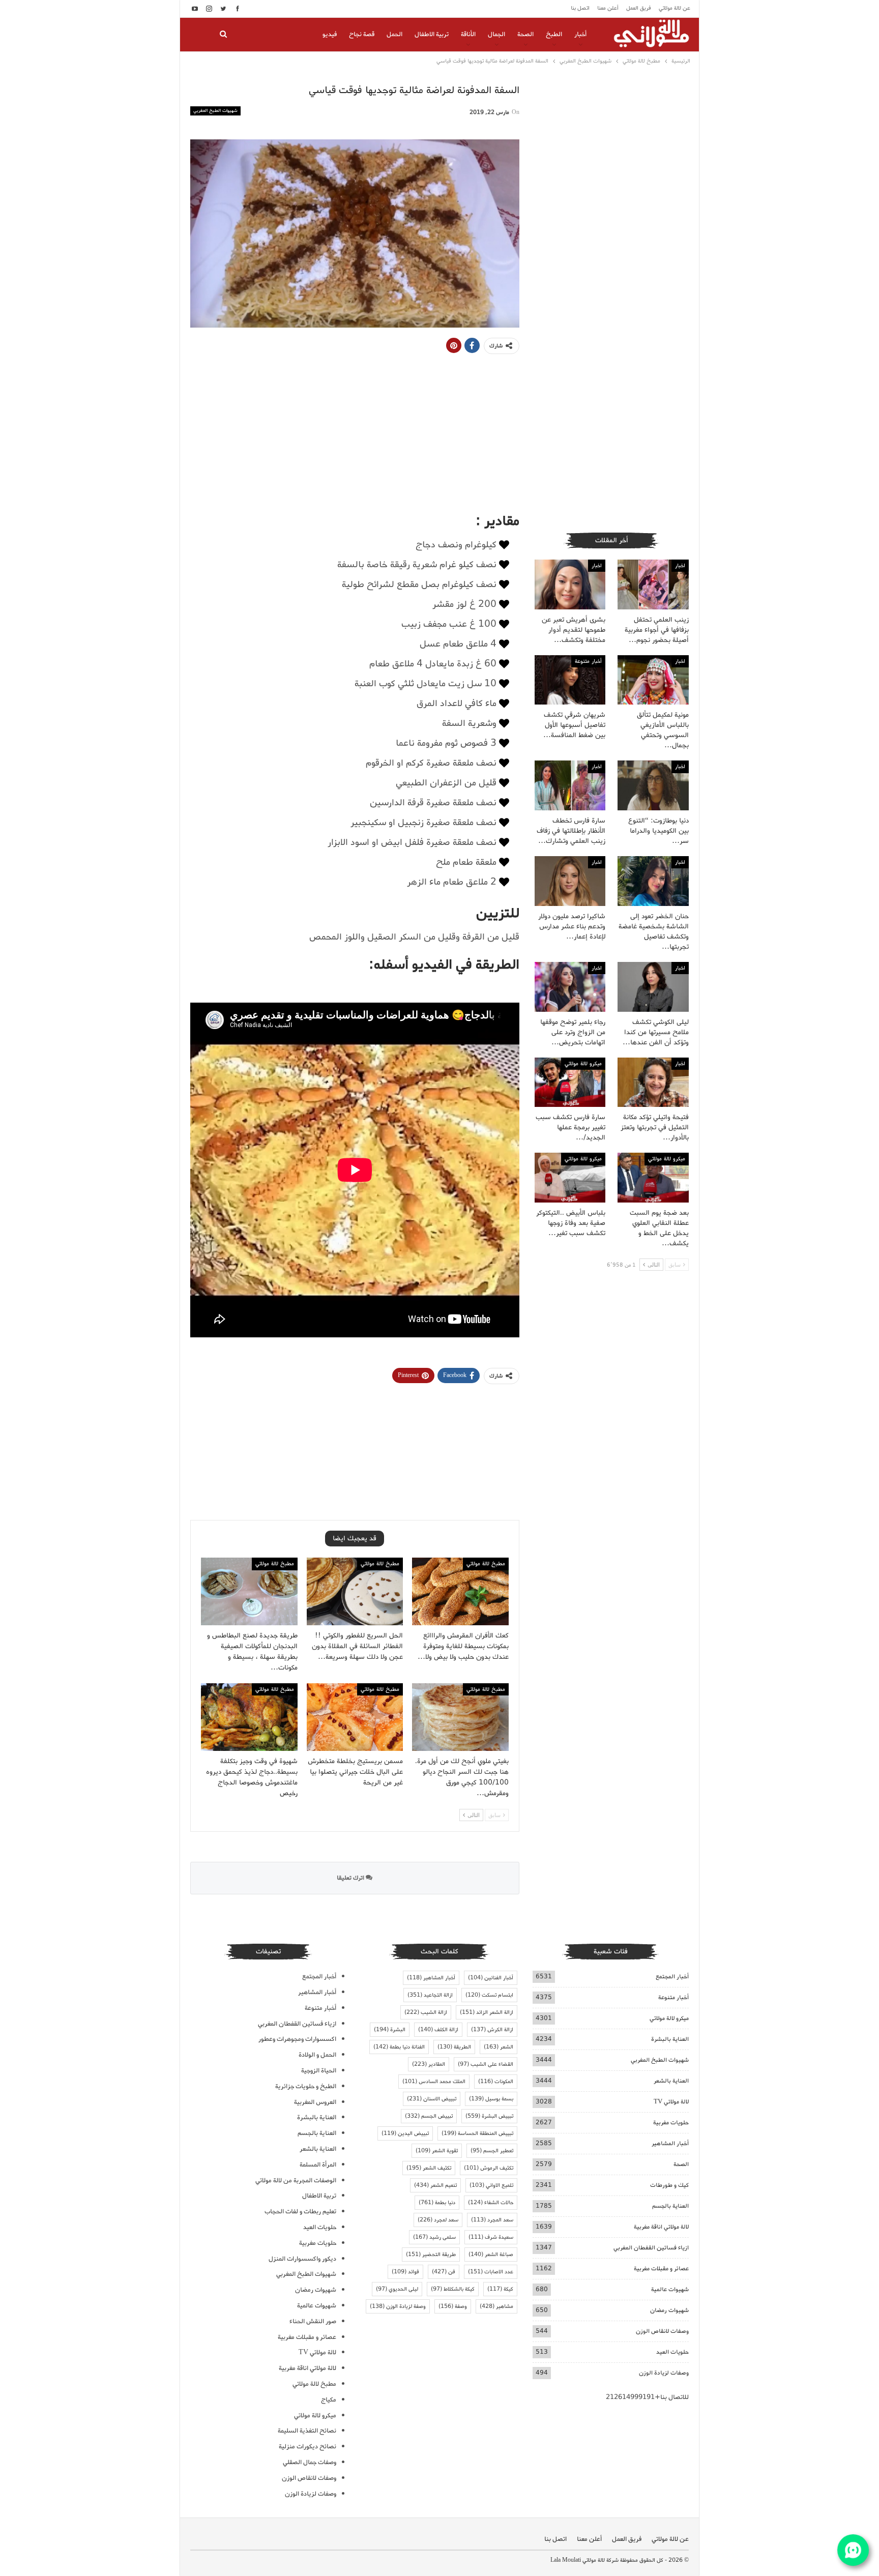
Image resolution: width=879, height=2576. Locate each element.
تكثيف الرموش (489, 2168)
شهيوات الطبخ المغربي (215, 111)
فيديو (330, 34)
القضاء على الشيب (486, 2064)
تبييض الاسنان (432, 2099)
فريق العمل (639, 8)
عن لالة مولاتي (675, 8)
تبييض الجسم (429, 2116)
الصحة (525, 34)
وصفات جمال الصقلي (310, 2462)
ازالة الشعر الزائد (487, 2012)
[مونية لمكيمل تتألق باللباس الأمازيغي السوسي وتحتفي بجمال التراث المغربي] (653, 680)
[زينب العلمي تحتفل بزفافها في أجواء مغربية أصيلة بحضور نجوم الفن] (653, 584)
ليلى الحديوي (397, 2289)
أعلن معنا (608, 8)
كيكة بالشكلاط (453, 2289)
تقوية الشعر (437, 2151)
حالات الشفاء (491, 2203)
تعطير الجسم (492, 2151)
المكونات (496, 2082)
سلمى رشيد (434, 2237)
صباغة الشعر (491, 2255)
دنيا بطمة (437, 2203)
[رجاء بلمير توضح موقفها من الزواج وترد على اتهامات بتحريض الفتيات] (570, 987)
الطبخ (554, 34)
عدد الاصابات (491, 2272)
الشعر (499, 2047)
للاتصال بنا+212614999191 (647, 2397)
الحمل (394, 34)
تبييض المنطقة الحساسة (477, 2133)
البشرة (390, 2030)
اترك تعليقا (351, 1878)
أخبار (580, 34)
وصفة (453, 2306)
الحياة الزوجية (319, 2071)
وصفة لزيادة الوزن (398, 2306)
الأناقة (468, 34)
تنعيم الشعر (435, 2185)
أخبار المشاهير (670, 2143)
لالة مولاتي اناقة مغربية (661, 2227)
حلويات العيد (672, 2352)
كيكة (500, 2289)
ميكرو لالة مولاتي (583, 1064)
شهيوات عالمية (670, 2289)
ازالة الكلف (438, 2030)
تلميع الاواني (491, 2185)
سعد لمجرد (438, 2220)
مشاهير (496, 2306)
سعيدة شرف (491, 2237)
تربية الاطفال (432, 34)
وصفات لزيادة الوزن (664, 2373)
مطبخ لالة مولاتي (486, 1564)
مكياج (329, 2400)
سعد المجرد (492, 2220)
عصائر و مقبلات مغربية (661, 2268)
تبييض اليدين (405, 2133)
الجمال (496, 34)
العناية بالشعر (671, 2081)
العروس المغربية (315, 2102)
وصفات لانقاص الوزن (662, 2331)
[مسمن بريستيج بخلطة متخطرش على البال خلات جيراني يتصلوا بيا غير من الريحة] (355, 1717)
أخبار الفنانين (491, 1978)
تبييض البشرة (489, 2116)
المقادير (429, 2064)
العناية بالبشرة (670, 2039)
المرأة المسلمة (318, 2165)
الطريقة (454, 2047)
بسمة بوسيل (491, 2099)
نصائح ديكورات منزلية (307, 2447)
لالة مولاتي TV (671, 2102)
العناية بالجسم (670, 2206)
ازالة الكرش (492, 2030)
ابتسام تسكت (489, 1995)
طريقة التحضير (431, 2255)
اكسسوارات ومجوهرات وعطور (297, 2039)
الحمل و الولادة (317, 2055)
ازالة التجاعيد (430, 1995)
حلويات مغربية (671, 2123)
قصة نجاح (362, 34)
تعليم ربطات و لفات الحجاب (300, 2212)
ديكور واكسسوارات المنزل (302, 2259)
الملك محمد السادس (434, 2082)
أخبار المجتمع (672, 1977)
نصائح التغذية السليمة (307, 2431)
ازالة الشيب (426, 2012)
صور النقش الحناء (313, 2321)
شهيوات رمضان (669, 2310)
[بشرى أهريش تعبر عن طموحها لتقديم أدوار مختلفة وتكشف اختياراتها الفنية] (570, 584)
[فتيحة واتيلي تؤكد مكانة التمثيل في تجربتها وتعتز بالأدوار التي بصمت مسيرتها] (653, 1082)
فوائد (405, 2272)
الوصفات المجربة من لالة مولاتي (296, 2180)
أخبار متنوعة (588, 661)
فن (444, 2272)
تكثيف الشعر (429, 2168)
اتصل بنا (580, 8)
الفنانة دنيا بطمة (399, 2047)
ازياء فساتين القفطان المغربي (651, 2248)
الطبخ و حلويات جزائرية (306, 2086)
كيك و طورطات (669, 2185)
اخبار (680, 566)
